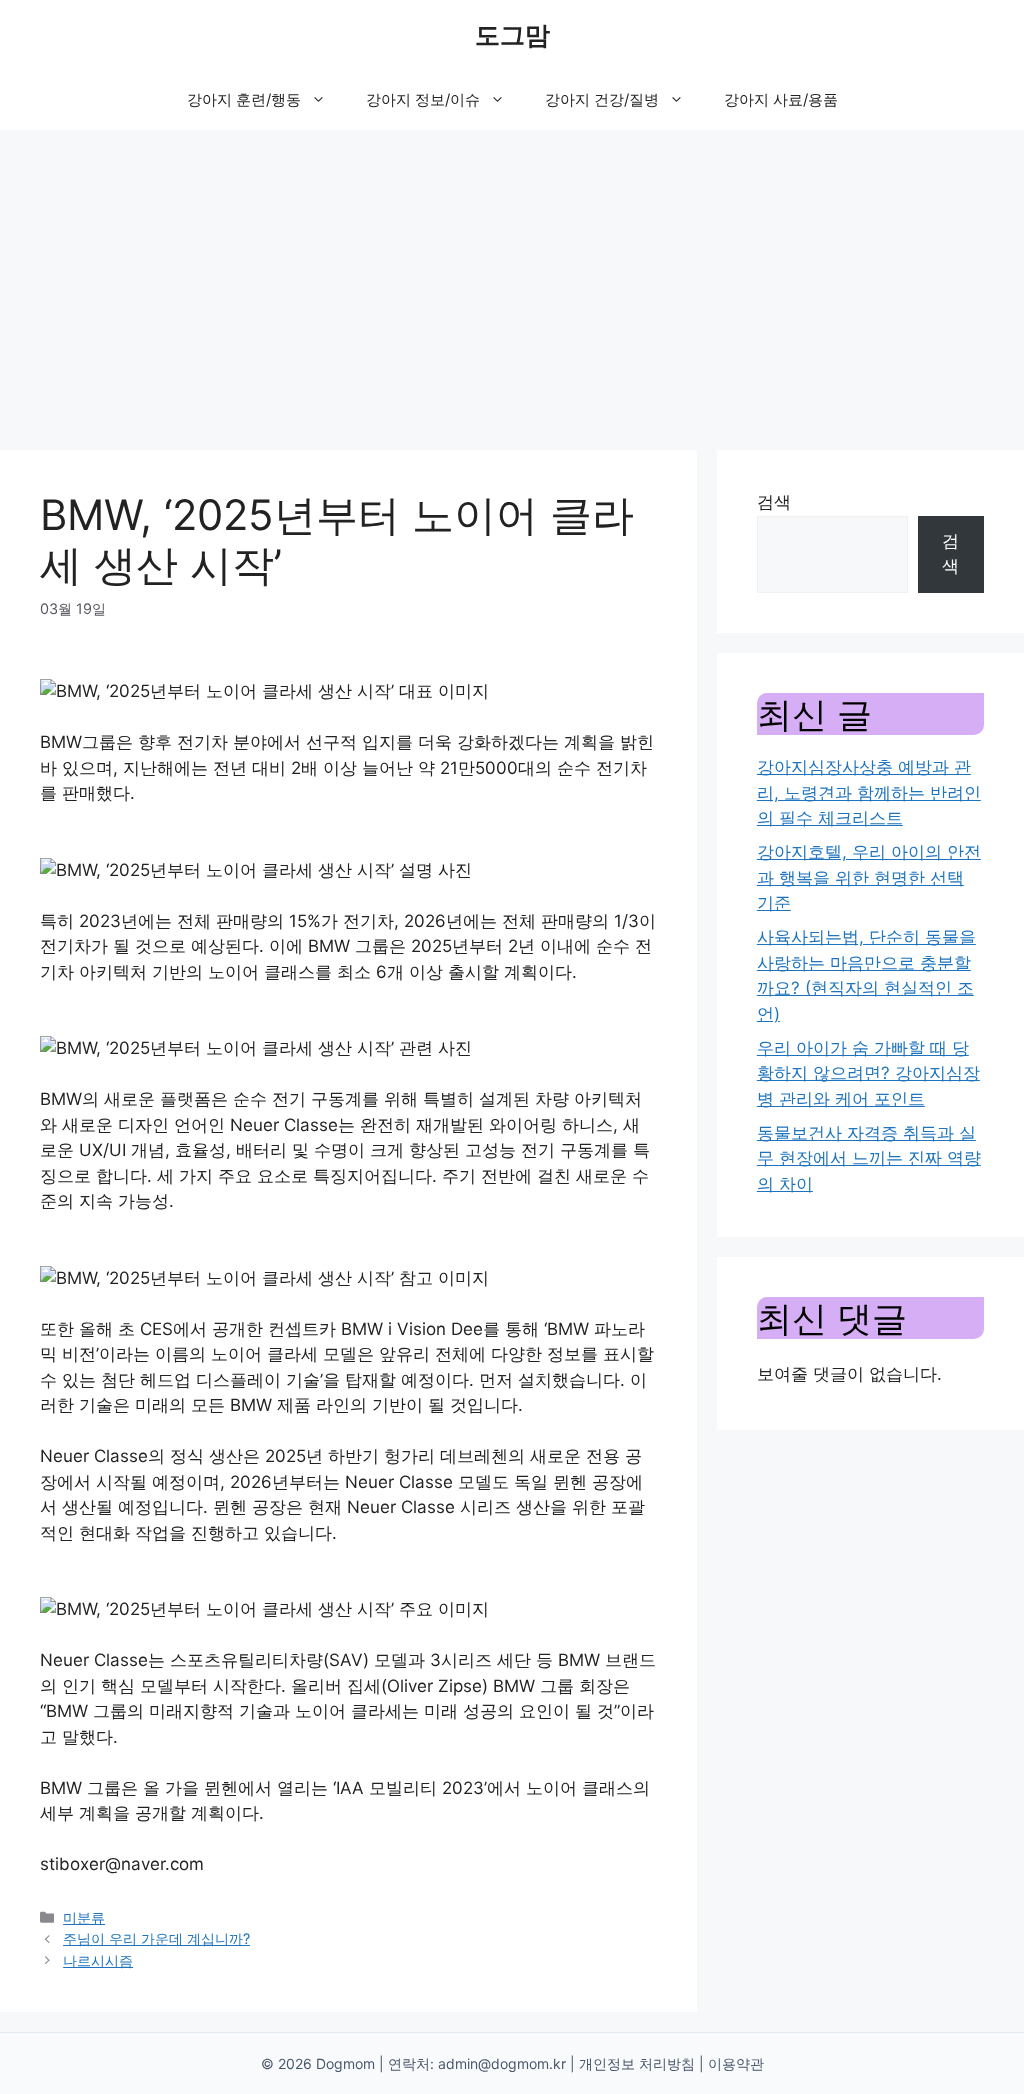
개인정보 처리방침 (637, 2063)
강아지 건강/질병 (602, 99)
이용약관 (736, 2063)
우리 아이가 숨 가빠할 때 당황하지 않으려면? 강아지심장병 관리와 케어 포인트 (868, 1073)
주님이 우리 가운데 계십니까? (156, 1938)
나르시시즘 (98, 1960)
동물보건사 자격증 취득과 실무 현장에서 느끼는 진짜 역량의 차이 (869, 1158)
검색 (774, 502)
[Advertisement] (512, 280)
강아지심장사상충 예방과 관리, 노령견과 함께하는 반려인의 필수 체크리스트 (869, 792)
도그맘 (512, 35)
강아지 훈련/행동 (244, 99)
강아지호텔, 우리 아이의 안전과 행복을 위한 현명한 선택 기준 (869, 877)
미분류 (84, 1917)
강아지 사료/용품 (781, 99)
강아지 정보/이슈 (423, 99)
